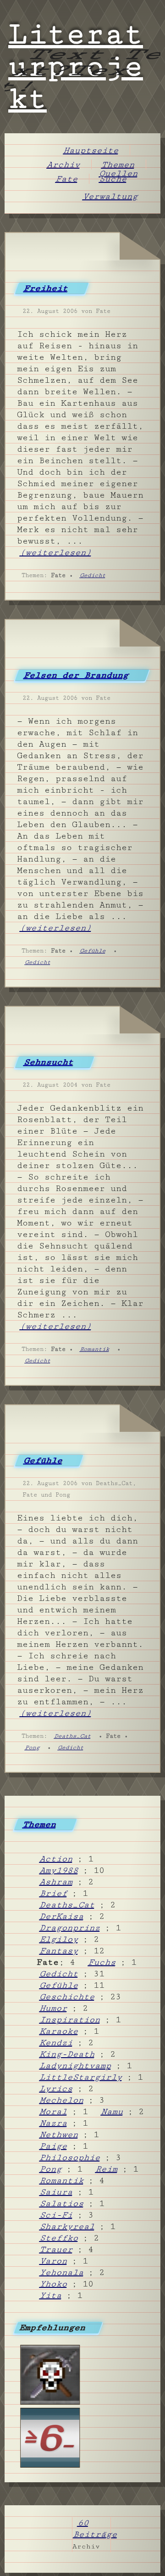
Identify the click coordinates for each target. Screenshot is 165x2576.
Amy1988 (60, 1870)
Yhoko (54, 2284)
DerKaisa (62, 1916)
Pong (33, 1748)
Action (57, 1859)
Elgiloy (60, 1939)
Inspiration (71, 2020)
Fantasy (60, 1951)
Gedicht (93, 575)
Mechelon (62, 2100)
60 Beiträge (96, 2528)
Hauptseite (92, 150)
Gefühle (93, 951)
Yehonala (62, 2272)
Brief (54, 1893)
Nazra (54, 2123)
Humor (54, 2008)
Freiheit (46, 288)
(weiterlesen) (56, 552)
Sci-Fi (57, 2215)
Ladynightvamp (76, 2065)
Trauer (57, 2249)
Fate (67, 179)
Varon (54, 2261)
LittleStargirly (82, 2077)
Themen (119, 165)
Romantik (95, 1349)
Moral (54, 2111)
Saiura (57, 2192)
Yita (51, 2295)
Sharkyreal (68, 2226)
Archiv (64, 165)
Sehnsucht (49, 1062)
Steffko (60, 2238)
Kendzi (57, 2043)
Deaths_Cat (73, 1736)
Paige (54, 2146)
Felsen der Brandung (77, 675)
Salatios (62, 2203)
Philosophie (71, 2157)
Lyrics (57, 2088)
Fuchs (103, 1962)
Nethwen (60, 2134)
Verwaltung (111, 196)
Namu (113, 2111)
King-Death (68, 2054)
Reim (107, 2169)
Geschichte (68, 1997)
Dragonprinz (71, 1928)
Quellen (119, 173)
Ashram (57, 1882)
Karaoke (60, 2031)
